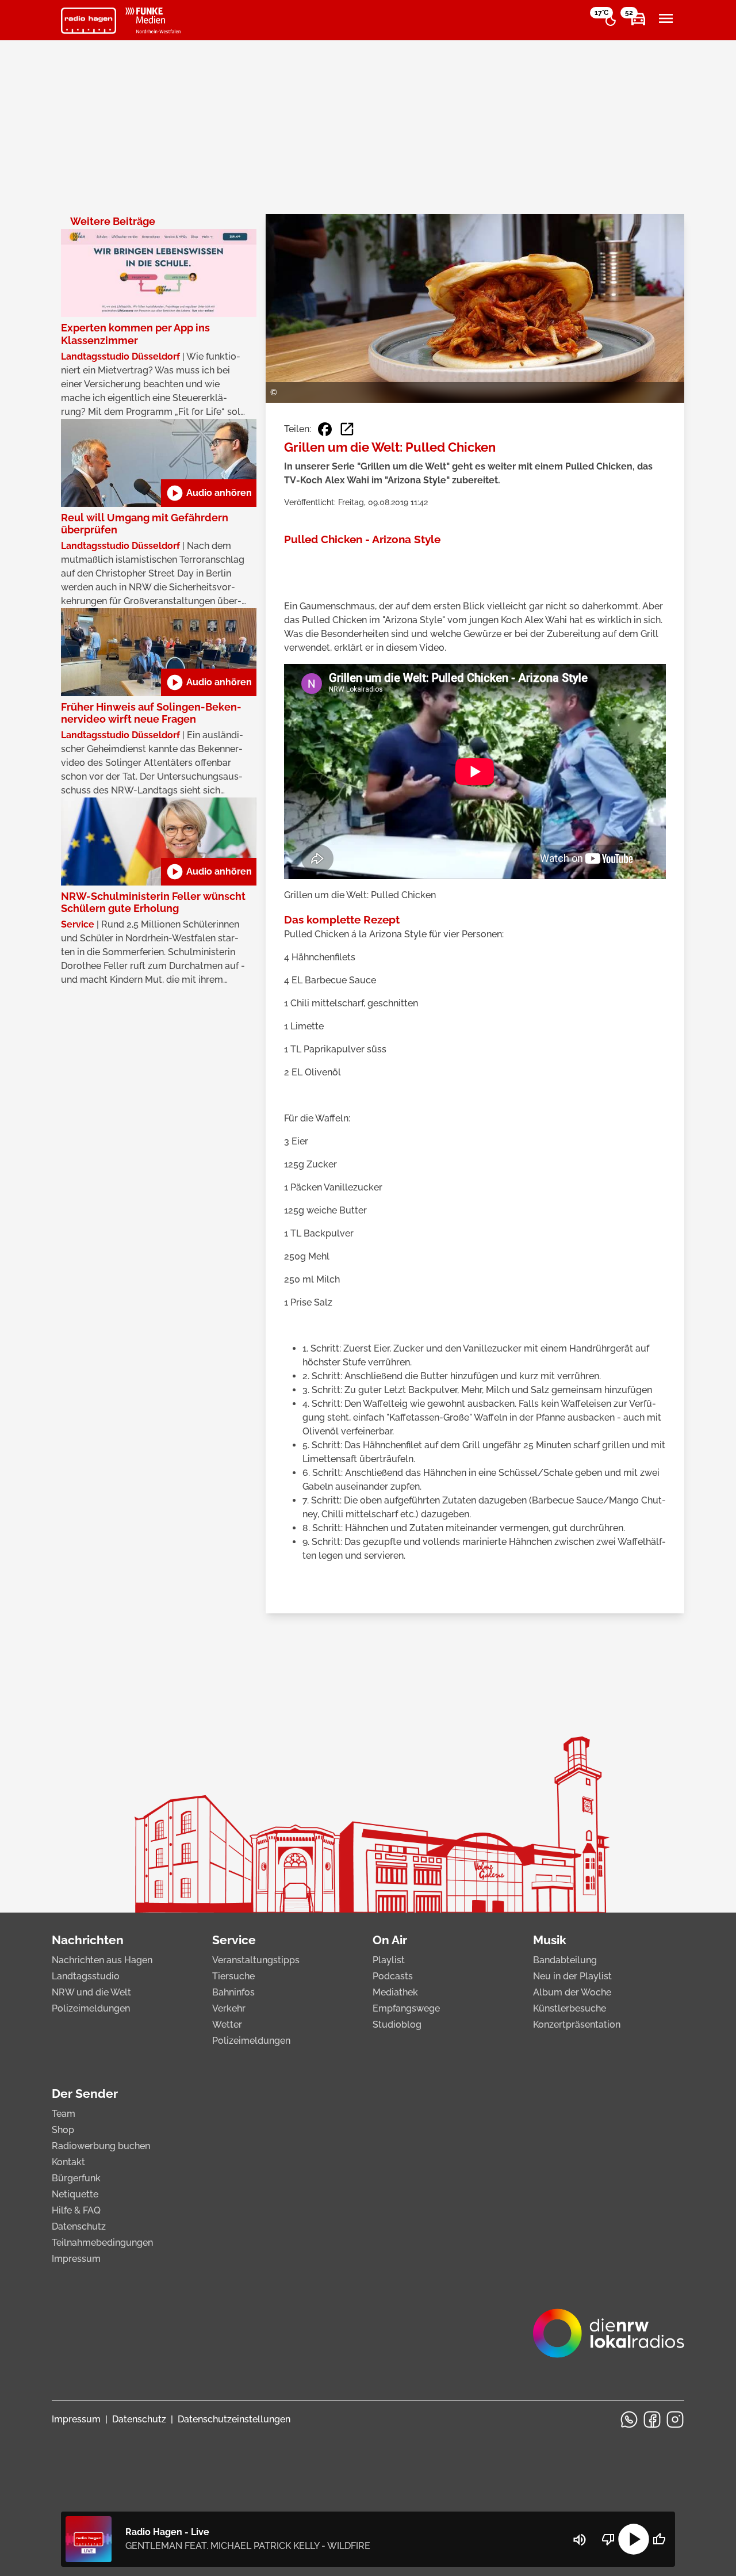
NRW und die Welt (91, 1992)
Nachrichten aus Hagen (102, 1960)
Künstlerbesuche (570, 2008)
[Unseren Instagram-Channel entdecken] (675, 2419)
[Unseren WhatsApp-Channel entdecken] (629, 2419)
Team (64, 2114)
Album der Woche (572, 1992)
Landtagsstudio (86, 1976)
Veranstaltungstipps (256, 1960)
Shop (63, 2130)
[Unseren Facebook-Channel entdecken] (652, 2419)
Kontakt (68, 2162)
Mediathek (395, 1992)
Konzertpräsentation (577, 2024)
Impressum (76, 2259)
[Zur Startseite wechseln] (89, 21)
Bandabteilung (565, 1960)
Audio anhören (209, 493)
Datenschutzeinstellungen (234, 2419)
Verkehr (229, 2008)
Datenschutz (79, 2226)
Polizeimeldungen (91, 2008)
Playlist (389, 1960)
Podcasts (393, 1976)
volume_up (580, 2540)
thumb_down (608, 2539)
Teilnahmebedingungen (102, 2243)
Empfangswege (406, 2008)
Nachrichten (88, 1940)
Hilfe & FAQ (76, 2210)
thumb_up (659, 2539)
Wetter (227, 2024)
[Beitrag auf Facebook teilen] (325, 429)
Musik (550, 1940)
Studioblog (397, 2024)
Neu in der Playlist (572, 1976)
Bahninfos (233, 1992)
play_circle (634, 2539)
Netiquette (75, 2194)
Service (234, 1940)
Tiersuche (233, 1976)
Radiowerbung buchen (101, 2146)
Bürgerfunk (76, 2178)
